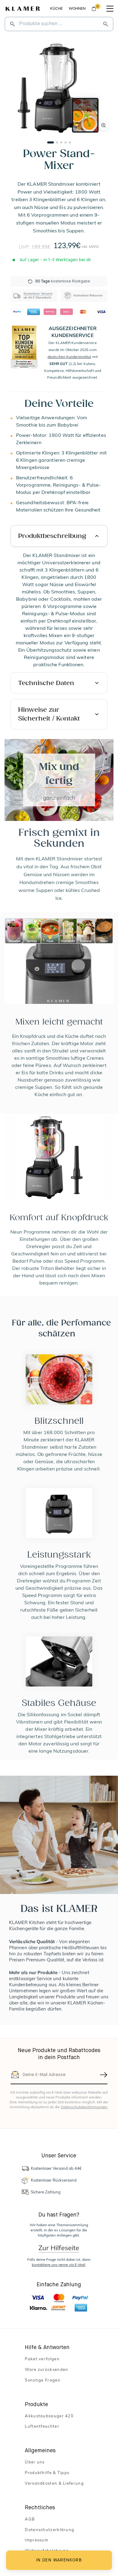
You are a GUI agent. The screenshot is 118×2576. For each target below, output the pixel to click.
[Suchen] (106, 24)
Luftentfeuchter (42, 2427)
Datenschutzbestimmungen (84, 2107)
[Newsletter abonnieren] (104, 2075)
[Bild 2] (57, 142)
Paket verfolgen (42, 2359)
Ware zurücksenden (46, 2370)
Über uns (35, 2462)
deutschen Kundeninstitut (69, 357)
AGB (30, 2519)
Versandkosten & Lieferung (54, 2484)
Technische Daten (46, 683)
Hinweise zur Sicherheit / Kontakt (49, 714)
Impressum (36, 2540)
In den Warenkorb (59, 2560)
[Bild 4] (66, 142)
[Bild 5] (70, 142)
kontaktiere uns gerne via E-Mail (59, 2265)
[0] (94, 10)
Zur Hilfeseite (59, 2248)
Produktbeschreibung (52, 536)
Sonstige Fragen (43, 2380)
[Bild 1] (51, 142)
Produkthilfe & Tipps (47, 2473)
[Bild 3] (61, 142)
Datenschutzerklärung (49, 2530)
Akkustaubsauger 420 (49, 2416)
